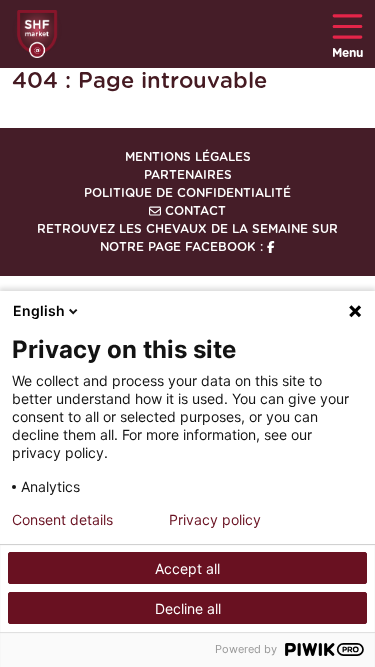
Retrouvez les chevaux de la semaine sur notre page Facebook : (187, 238)
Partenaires (188, 175)
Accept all (187, 568)
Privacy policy (215, 520)
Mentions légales (188, 157)
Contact (193, 211)
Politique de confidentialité (187, 193)
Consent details (62, 520)
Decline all (188, 608)
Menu (347, 53)
